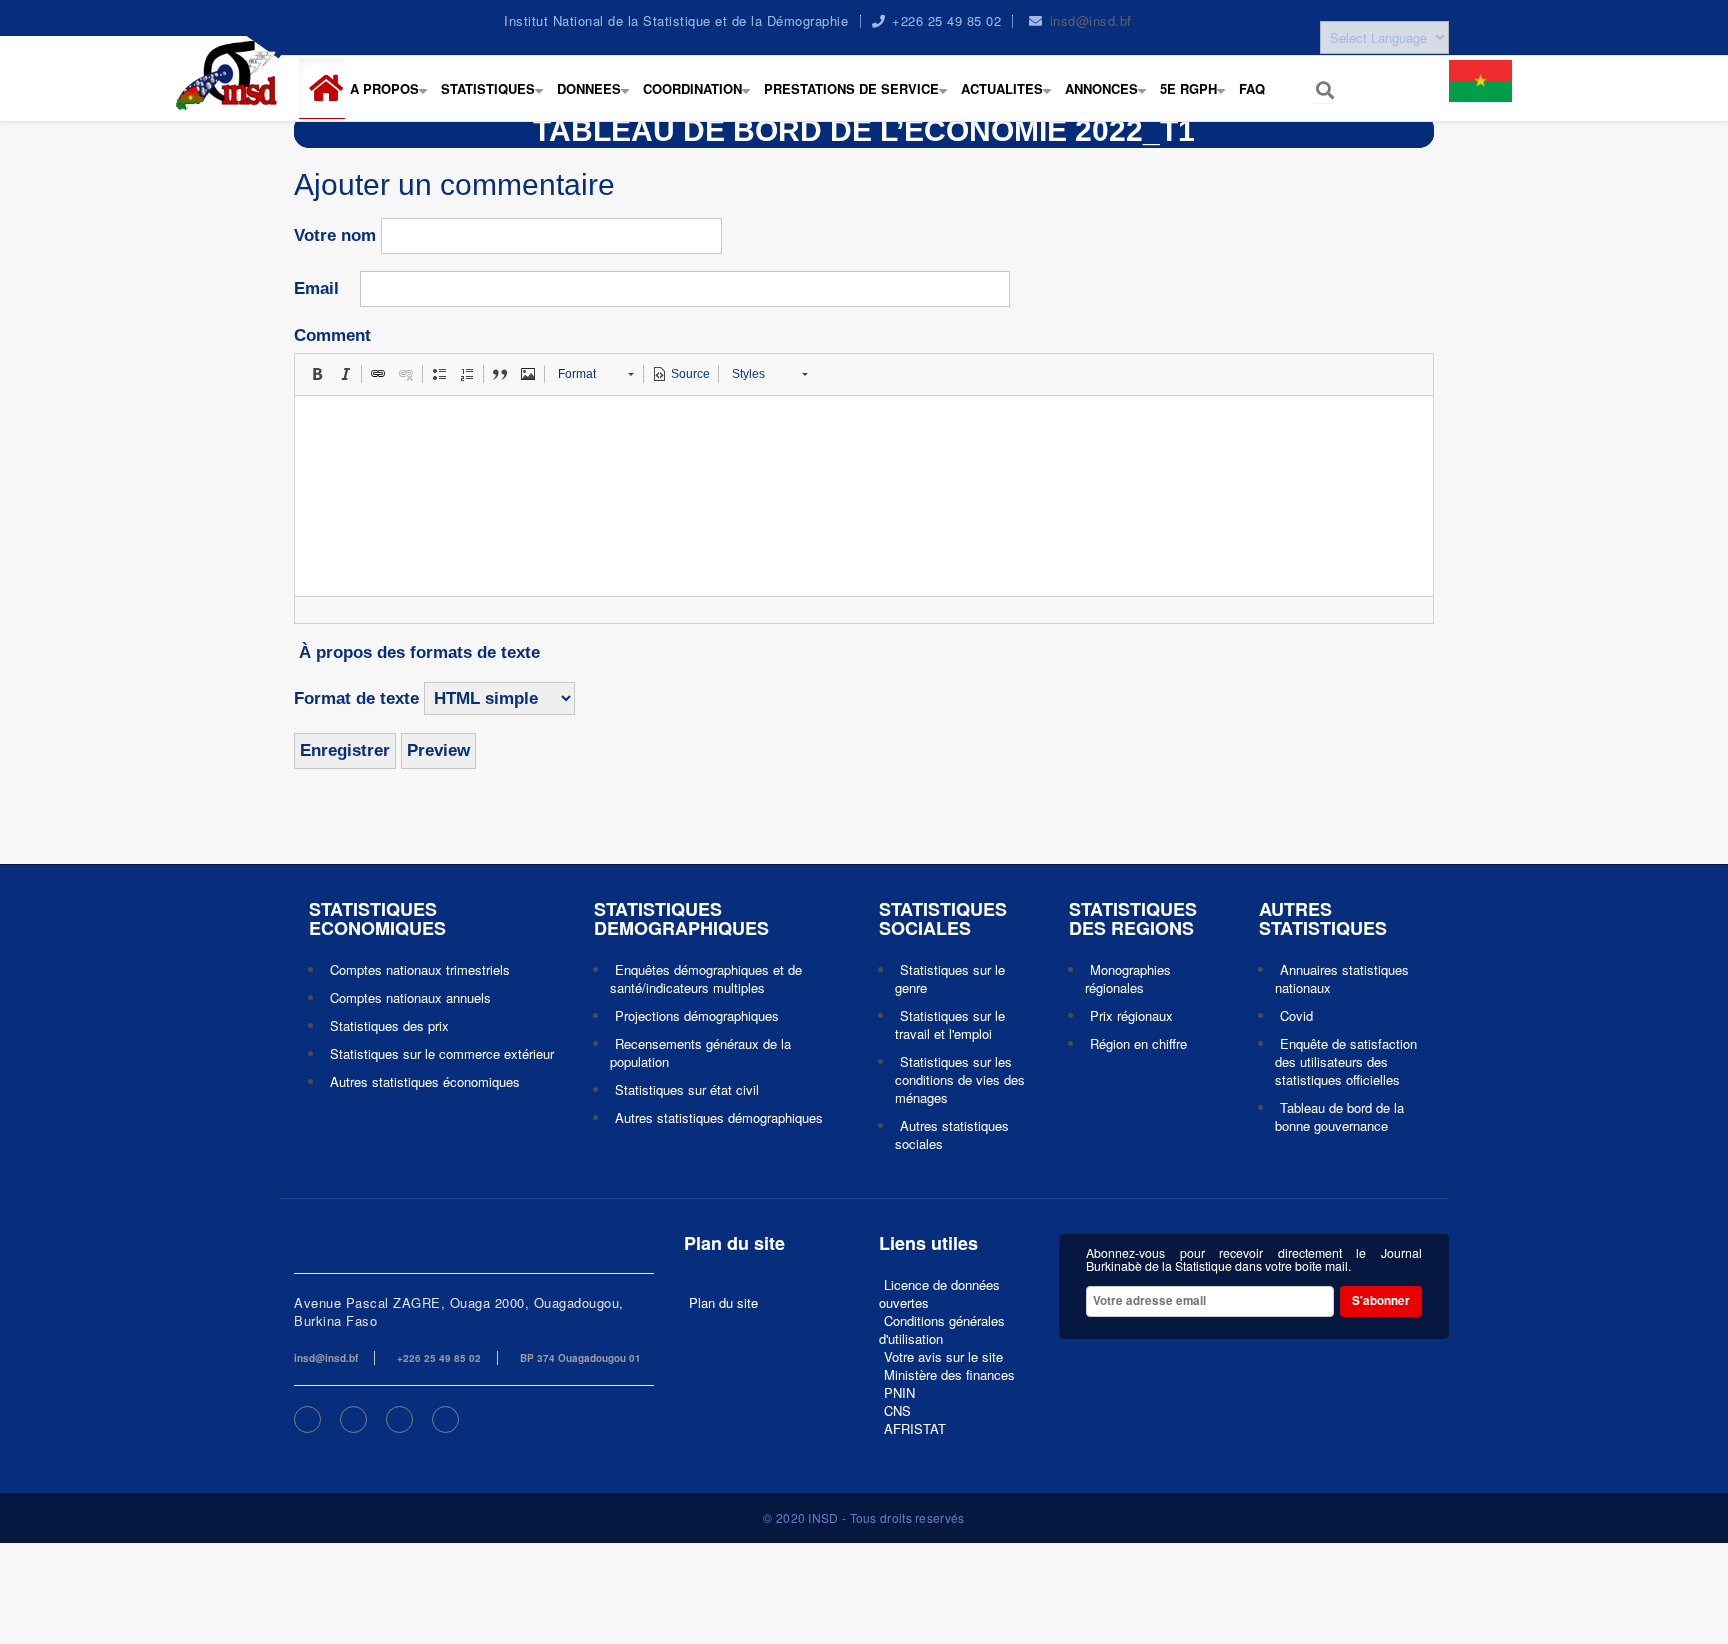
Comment (332, 335)
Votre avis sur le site (943, 1356)
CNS (897, 1410)
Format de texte (356, 698)
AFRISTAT (915, 1428)
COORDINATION (701, 99)
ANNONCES (1110, 99)
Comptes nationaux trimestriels (420, 969)
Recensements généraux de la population (700, 1052)
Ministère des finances (949, 1374)
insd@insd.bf (1091, 20)
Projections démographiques (697, 1015)
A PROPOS (393, 99)
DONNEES (597, 99)
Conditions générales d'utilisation (942, 1329)
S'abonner (1381, 1300)
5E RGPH (1197, 99)
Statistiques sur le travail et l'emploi (950, 1024)
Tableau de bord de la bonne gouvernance (1339, 1116)
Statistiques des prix (389, 1025)
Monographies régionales (1128, 978)
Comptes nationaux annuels (410, 997)
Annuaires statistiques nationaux (1342, 978)
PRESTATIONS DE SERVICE (860, 99)
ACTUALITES (1010, 99)
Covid (1296, 1015)
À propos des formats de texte (419, 652)
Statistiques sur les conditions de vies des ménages (960, 1079)
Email (316, 288)
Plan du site (723, 1302)
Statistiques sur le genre (950, 978)
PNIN (899, 1392)
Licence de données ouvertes (939, 1293)
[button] (330, 88)
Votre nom (335, 235)
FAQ (1252, 88)
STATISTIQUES (496, 99)
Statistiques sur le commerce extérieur (442, 1053)
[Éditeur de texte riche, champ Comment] (864, 496)
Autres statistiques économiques (425, 1081)
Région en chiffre (1138, 1043)
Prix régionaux (1131, 1015)
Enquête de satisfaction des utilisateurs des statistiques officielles (1346, 1061)
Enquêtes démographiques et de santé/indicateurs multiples (706, 978)
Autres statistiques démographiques (719, 1117)
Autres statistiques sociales (952, 1134)
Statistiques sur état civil (687, 1089)
